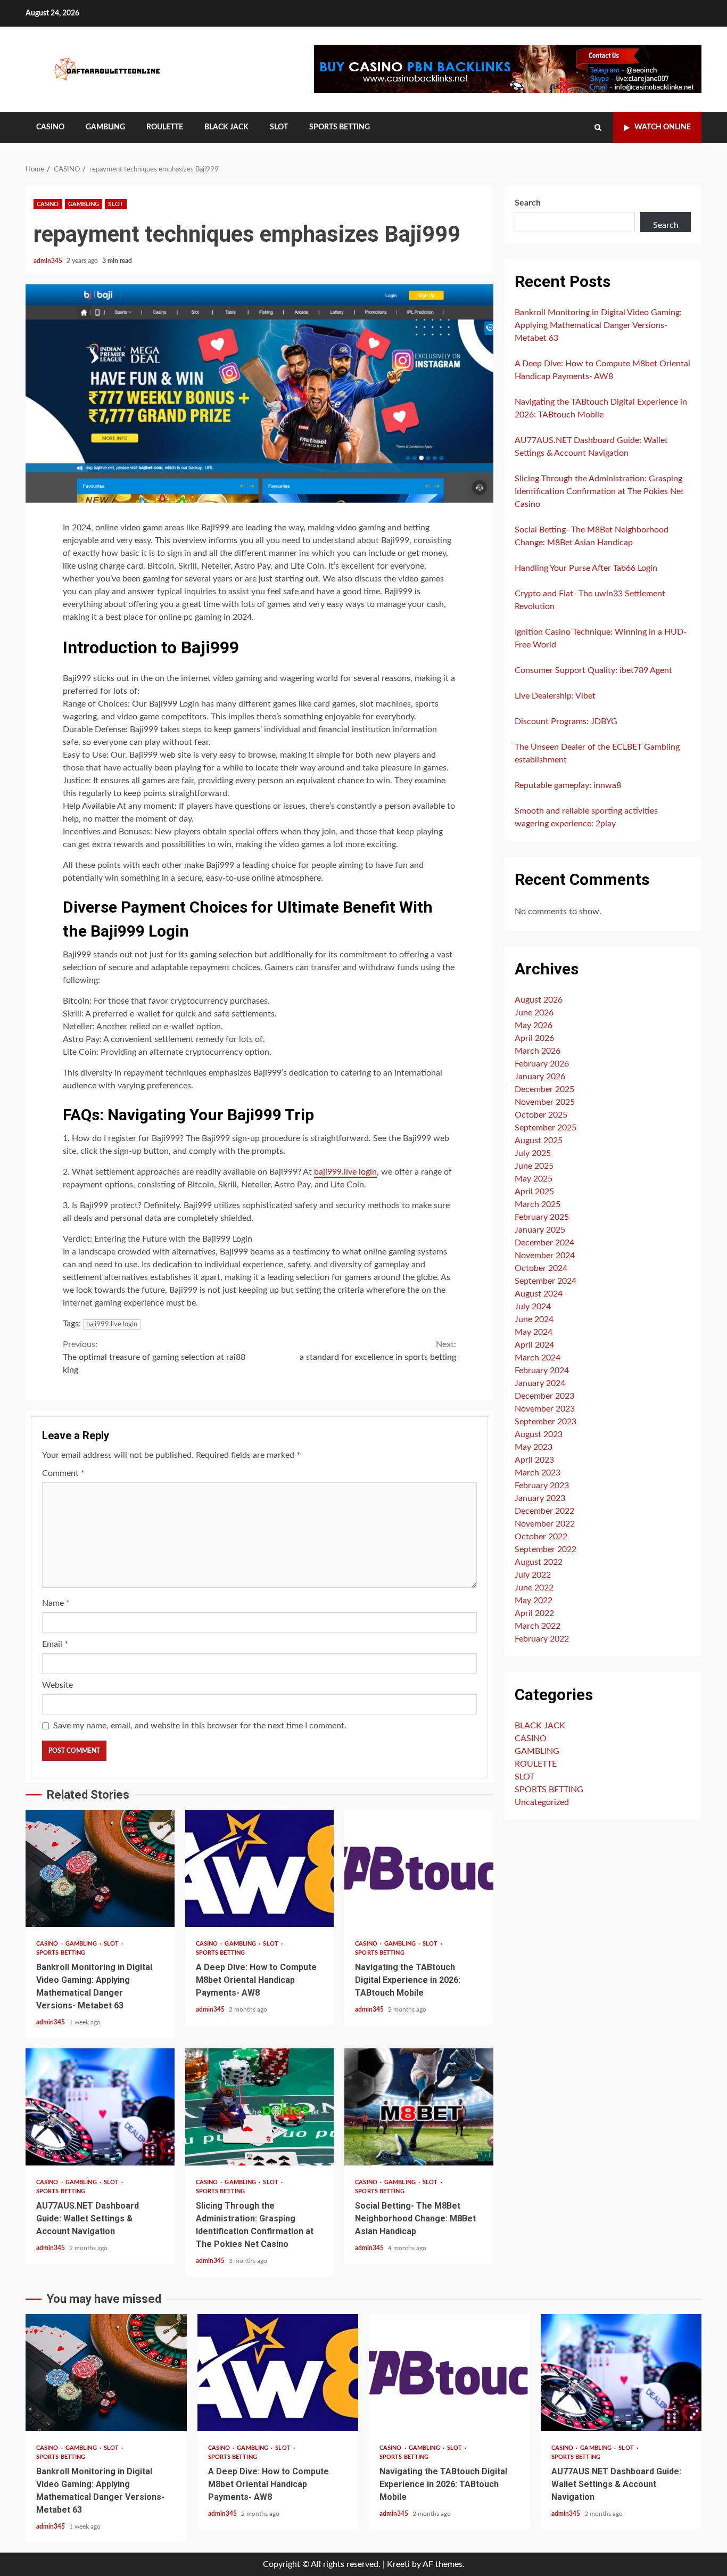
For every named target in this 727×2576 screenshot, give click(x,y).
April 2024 (534, 1344)
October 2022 (541, 1536)
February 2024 (542, 1370)
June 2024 (534, 1319)
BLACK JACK (226, 127)
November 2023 (545, 1408)
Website (57, 1685)
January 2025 (540, 1229)
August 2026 (539, 999)
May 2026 (534, 1025)
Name (56, 1603)
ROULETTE (165, 127)
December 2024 (544, 1242)
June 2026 (534, 1012)
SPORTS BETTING (340, 127)
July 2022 (533, 1574)
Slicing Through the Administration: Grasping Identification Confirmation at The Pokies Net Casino (260, 2107)
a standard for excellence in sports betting (378, 1351)
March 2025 (538, 1204)
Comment (63, 1473)
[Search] (598, 128)
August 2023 (539, 1434)
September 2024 (546, 1281)
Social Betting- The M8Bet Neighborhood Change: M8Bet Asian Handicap (419, 2107)
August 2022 (539, 1562)
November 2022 (545, 1523)
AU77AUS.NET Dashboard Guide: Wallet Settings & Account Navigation (100, 2107)
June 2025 (534, 1166)
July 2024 (533, 1306)
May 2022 (534, 1600)
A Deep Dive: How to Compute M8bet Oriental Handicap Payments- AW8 (260, 1868)
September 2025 (546, 1127)
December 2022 (544, 1511)
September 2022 (546, 1549)
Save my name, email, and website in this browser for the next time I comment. (200, 1726)
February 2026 (542, 1063)
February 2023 (542, 1485)
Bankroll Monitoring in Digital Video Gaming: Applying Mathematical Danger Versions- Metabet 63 (100, 1868)
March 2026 (538, 1051)
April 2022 (534, 1613)
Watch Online (663, 127)
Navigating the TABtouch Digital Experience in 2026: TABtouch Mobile (419, 1868)
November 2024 (545, 1255)
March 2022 (538, 1626)
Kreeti (398, 2564)
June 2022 (534, 1587)
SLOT (279, 127)
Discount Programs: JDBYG (566, 721)
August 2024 (539, 1293)
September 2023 (546, 1421)
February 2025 (542, 1217)
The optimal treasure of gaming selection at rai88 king (154, 1357)
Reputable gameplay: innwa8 (568, 785)
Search (528, 203)
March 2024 (538, 1357)
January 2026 (540, 1076)
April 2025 (534, 1191)
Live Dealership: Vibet (555, 696)
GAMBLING (105, 127)
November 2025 (545, 1102)
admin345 (49, 261)
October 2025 (541, 1114)
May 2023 (534, 1447)
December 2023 (544, 1396)
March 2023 (538, 1472)
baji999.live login (345, 1172)
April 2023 (534, 1459)
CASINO (50, 127)
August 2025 (539, 1140)
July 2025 (533, 1153)
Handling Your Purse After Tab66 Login (586, 568)
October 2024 (541, 1268)
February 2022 (542, 1638)
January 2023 (540, 1498)
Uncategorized (542, 1802)
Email (55, 1644)
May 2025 (534, 1178)
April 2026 (534, 1038)
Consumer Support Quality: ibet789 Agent (593, 670)
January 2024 (540, 1383)
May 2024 (534, 1332)
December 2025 (544, 1089)
